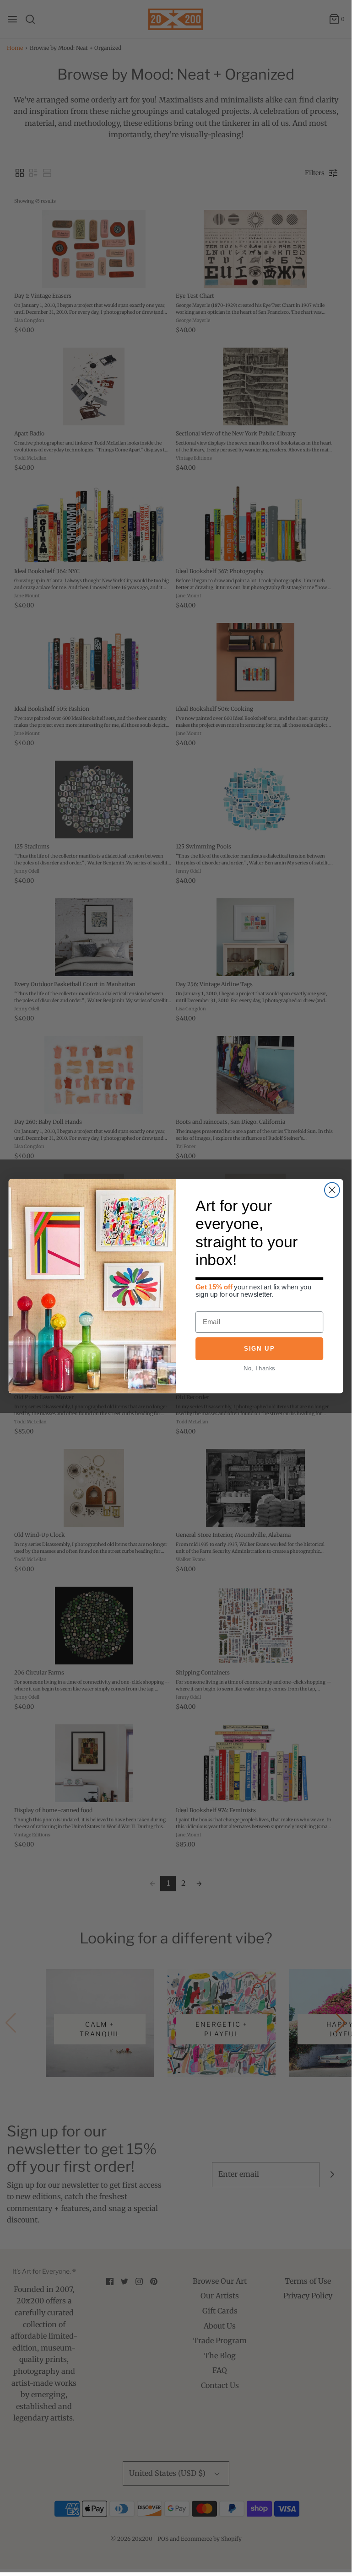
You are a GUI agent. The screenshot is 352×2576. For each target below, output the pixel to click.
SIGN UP (259, 1349)
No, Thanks (259, 1368)
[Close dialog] (332, 1190)
